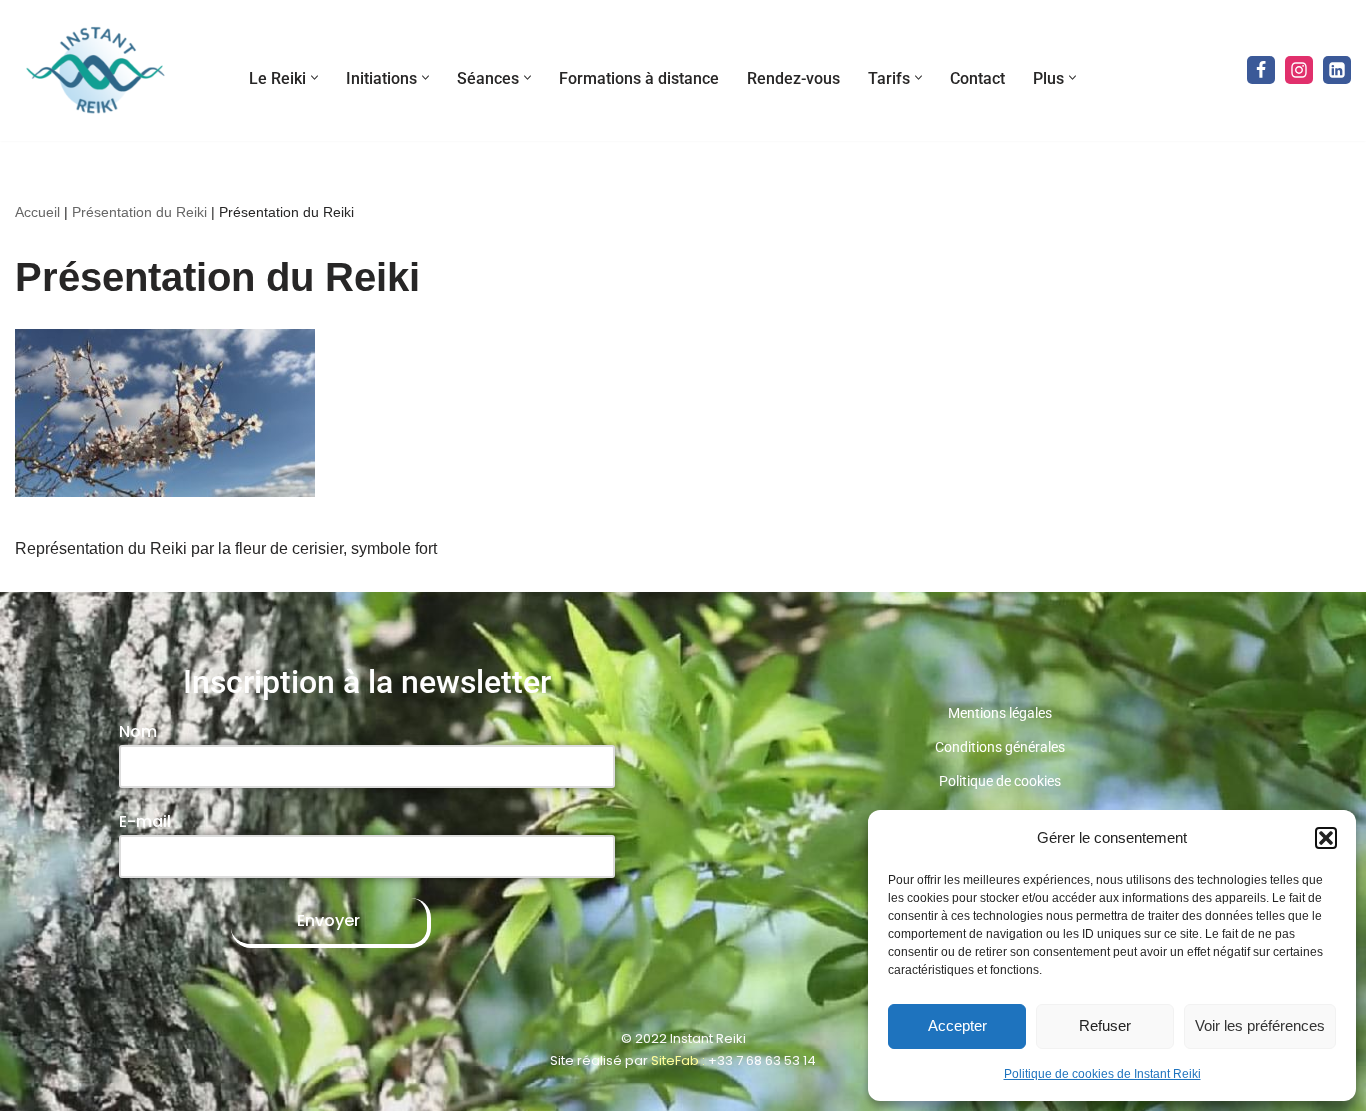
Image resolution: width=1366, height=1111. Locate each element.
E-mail (145, 821)
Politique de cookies (1000, 781)
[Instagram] (1299, 70)
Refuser (1105, 1025)
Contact (977, 78)
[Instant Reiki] (95, 70)
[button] (1326, 838)
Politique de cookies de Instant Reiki (1102, 1074)
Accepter (957, 1025)
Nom (138, 731)
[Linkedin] (1337, 70)
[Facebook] (1261, 70)
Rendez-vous (793, 78)
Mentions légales (1000, 713)
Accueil (37, 212)
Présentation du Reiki (139, 212)
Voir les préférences (1260, 1025)
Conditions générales (1000, 747)
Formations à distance (639, 78)
